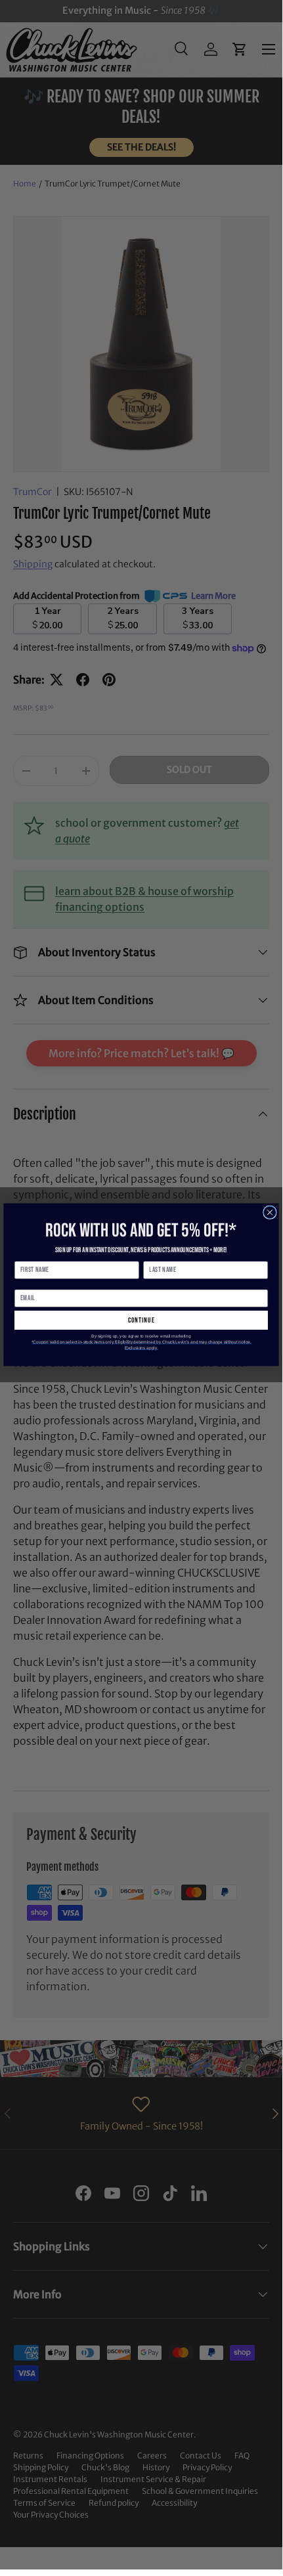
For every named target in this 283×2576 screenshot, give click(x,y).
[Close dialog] (270, 1212)
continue (141, 1320)
